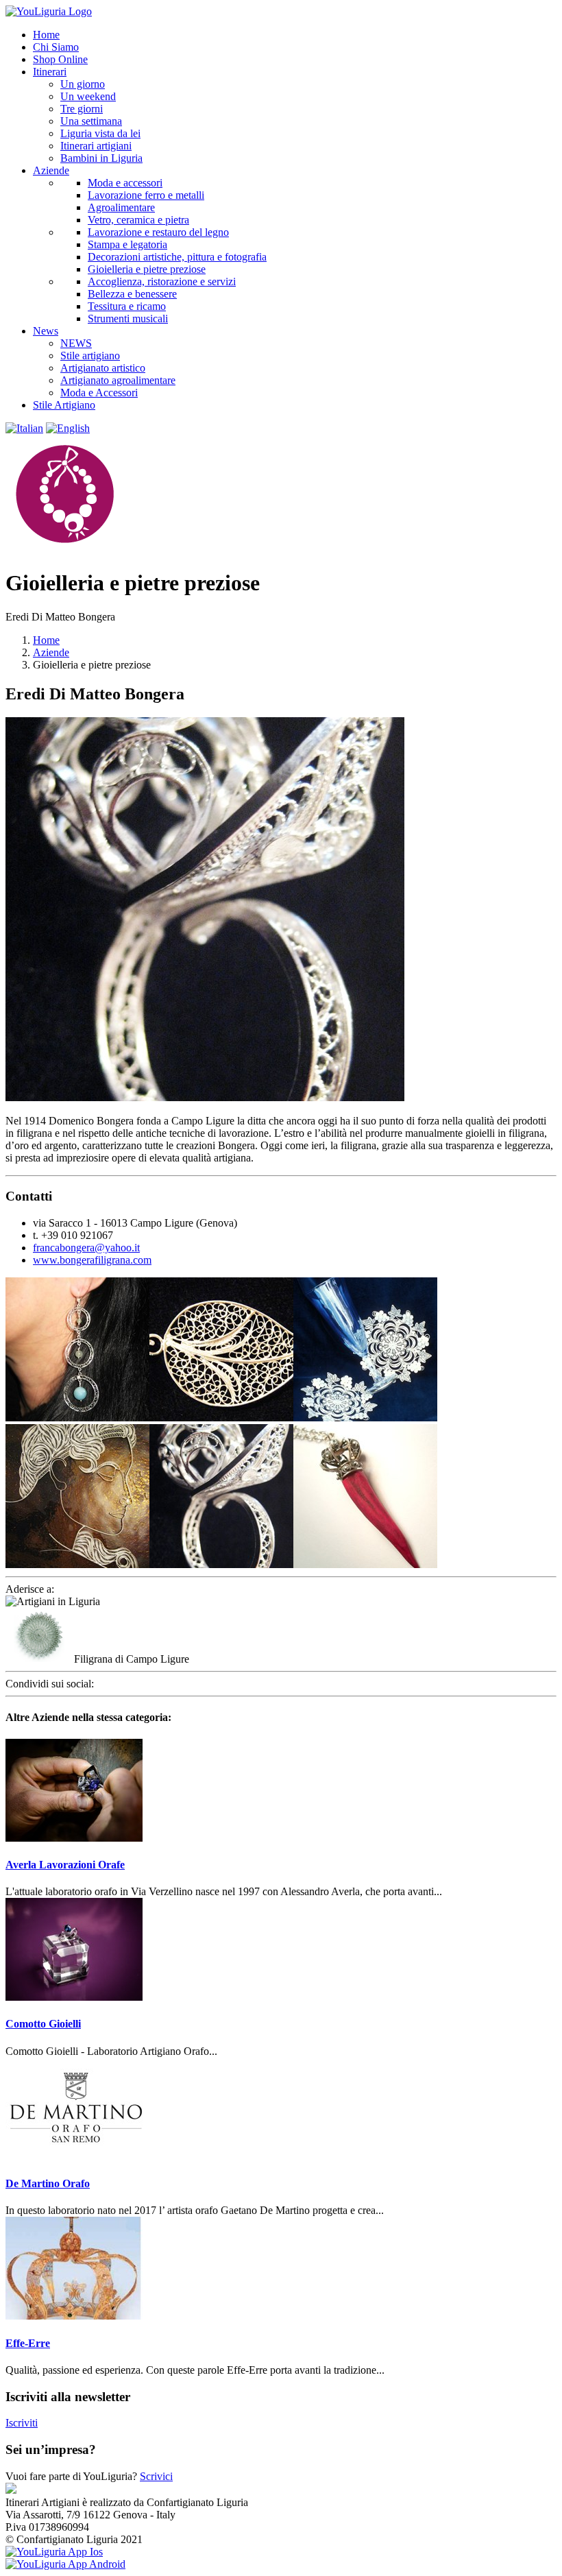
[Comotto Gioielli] (74, 1997)
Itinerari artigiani (96, 146)
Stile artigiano (90, 356)
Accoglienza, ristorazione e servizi (162, 281)
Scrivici (156, 2476)
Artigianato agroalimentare (118, 380)
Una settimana (91, 121)
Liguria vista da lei (100, 133)
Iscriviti (22, 2423)
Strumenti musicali (128, 318)
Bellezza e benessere (132, 294)
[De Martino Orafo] (74, 2157)
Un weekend (88, 96)
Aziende (51, 652)
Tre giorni (82, 109)
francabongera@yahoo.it (86, 1248)
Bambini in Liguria (101, 158)
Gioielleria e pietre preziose (147, 269)
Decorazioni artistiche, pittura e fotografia (177, 257)
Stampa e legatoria (127, 244)
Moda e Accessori (99, 393)
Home (46, 640)
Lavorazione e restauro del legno (158, 232)
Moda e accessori (125, 183)
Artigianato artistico (103, 368)
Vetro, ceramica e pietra (138, 220)
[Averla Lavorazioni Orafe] (74, 1838)
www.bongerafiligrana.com (92, 1260)
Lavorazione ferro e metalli (146, 195)
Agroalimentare (121, 207)
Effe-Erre (28, 2343)
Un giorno (83, 84)
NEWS (76, 343)
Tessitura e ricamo (127, 306)
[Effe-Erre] (74, 2316)
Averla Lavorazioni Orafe (65, 1865)
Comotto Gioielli (43, 2024)
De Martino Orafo (48, 2183)
